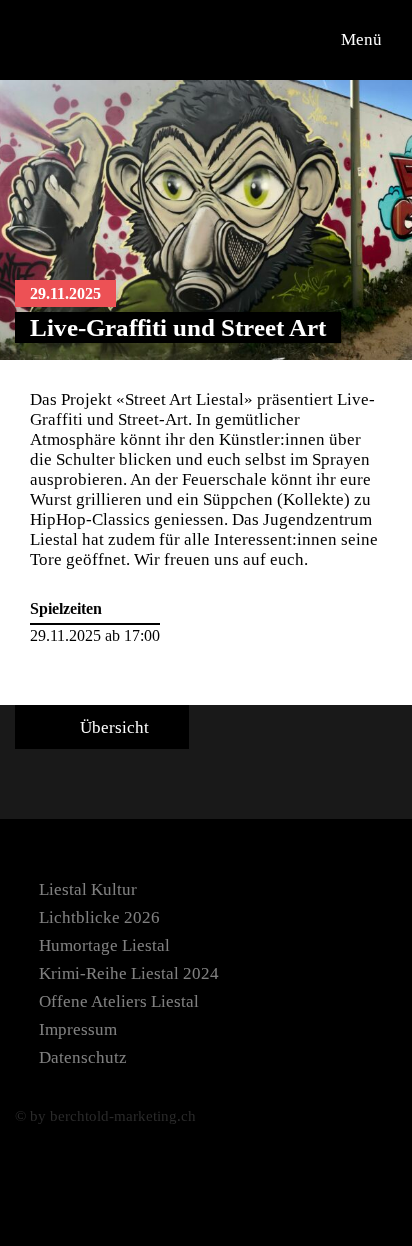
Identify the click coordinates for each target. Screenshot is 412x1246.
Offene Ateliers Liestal (119, 1001)
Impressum (78, 1029)
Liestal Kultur (88, 889)
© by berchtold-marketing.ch (105, 1116)
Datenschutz (83, 1057)
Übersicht (112, 727)
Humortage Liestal (104, 945)
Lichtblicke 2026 (99, 917)
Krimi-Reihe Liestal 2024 (129, 973)
